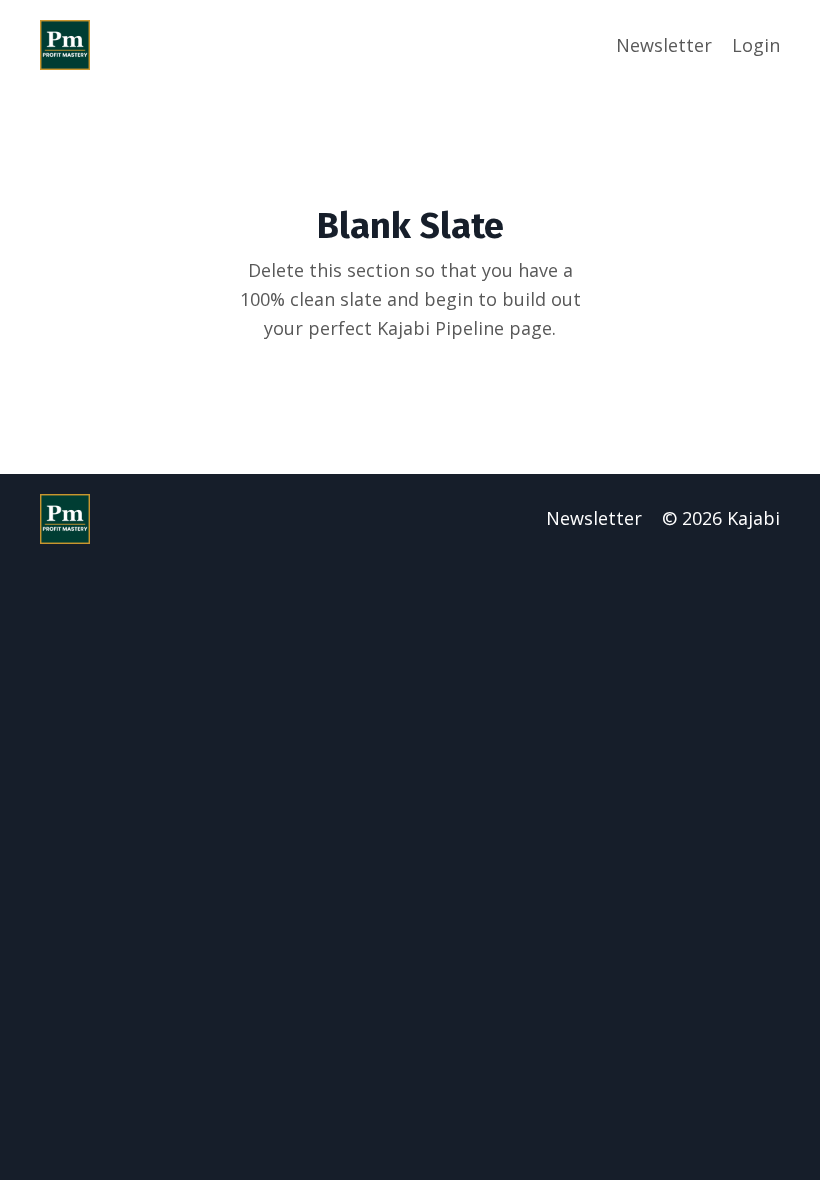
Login (756, 45)
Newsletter (664, 45)
